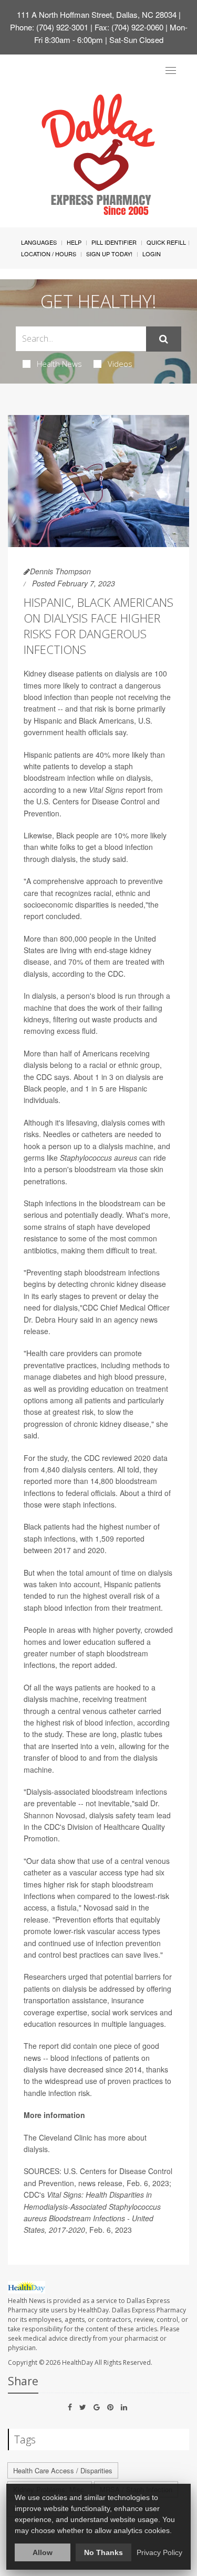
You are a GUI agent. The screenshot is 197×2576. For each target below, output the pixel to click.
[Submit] (164, 339)
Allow (43, 2552)
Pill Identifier (114, 242)
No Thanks (103, 2552)
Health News (59, 364)
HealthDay (77, 2362)
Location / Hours (49, 254)
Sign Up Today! (109, 254)
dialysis (36, 2149)
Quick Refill (166, 242)
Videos (120, 364)
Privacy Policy (159, 2552)
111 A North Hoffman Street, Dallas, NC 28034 (97, 14)
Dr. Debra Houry (51, 1319)
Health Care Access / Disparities (63, 2470)
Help (74, 242)
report (117, 790)
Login (152, 254)
